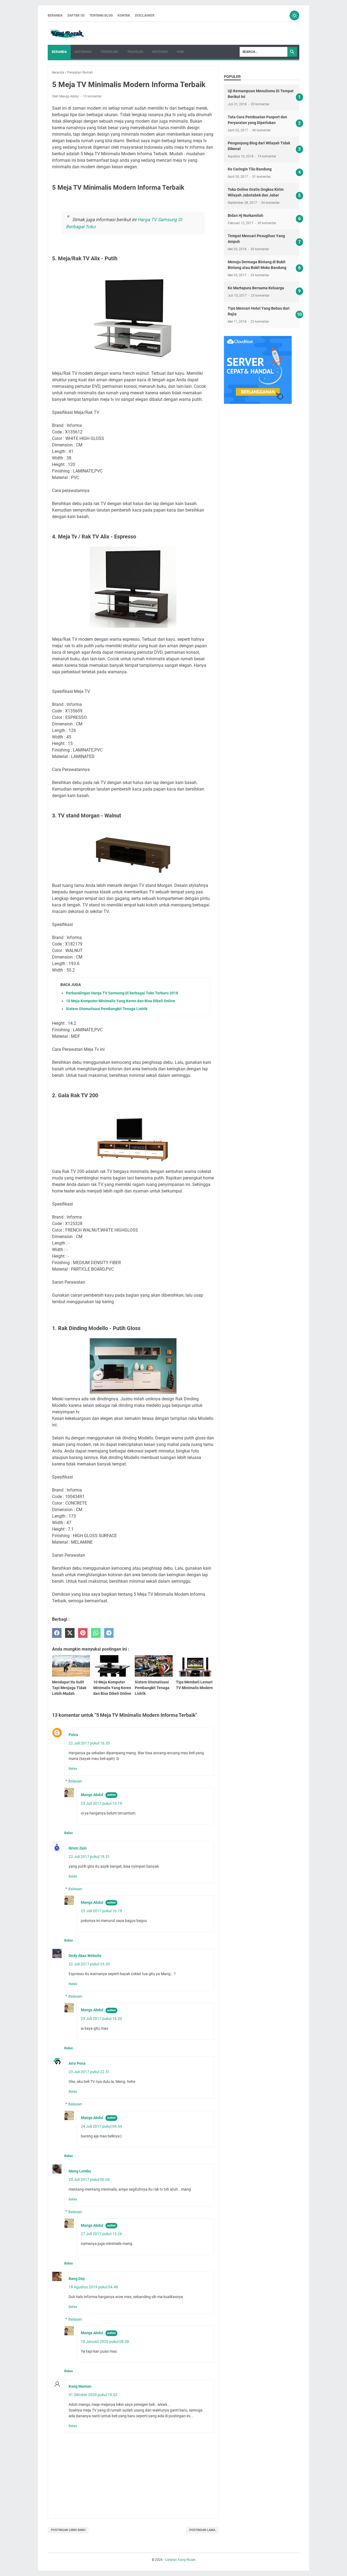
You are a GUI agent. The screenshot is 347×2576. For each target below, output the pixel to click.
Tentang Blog (101, 15)
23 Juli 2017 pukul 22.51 (89, 2072)
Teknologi (109, 52)
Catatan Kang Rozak (180, 2560)
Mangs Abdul (92, 1795)
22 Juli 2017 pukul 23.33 (89, 1964)
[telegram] (109, 1633)
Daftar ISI (76, 15)
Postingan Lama (202, 2530)
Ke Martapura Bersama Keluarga (256, 288)
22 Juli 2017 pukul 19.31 (89, 1857)
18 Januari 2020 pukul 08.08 (105, 2342)
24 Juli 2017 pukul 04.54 (101, 2126)
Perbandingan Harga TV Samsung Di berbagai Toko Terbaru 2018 (122, 993)
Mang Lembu (80, 2171)
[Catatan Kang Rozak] (67, 33)
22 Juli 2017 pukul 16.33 (89, 1743)
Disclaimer (145, 15)
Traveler (135, 52)
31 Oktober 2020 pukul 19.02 (93, 2395)
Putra (73, 1735)
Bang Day (77, 2279)
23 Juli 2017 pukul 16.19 (101, 1803)
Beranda (55, 15)
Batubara (83, 52)
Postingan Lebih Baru (68, 2530)
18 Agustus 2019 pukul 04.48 (93, 2287)
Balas (73, 1768)
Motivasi (160, 52)
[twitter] (70, 1633)
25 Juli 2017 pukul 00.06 (89, 2180)
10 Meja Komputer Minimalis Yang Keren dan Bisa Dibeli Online (121, 1001)
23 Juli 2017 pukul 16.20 (101, 2019)
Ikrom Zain (78, 1848)
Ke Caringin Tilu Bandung (250, 169)
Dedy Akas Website (85, 1956)
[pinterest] (83, 1633)
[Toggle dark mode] (294, 15)
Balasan (75, 1781)
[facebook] (57, 1633)
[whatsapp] (96, 1633)
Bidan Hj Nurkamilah (245, 215)
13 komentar (92, 96)
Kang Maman (80, 2386)
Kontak (124, 15)
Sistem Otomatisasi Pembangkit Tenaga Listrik (107, 1009)
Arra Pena (77, 2063)
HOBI (181, 52)
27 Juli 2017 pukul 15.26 (101, 2234)
